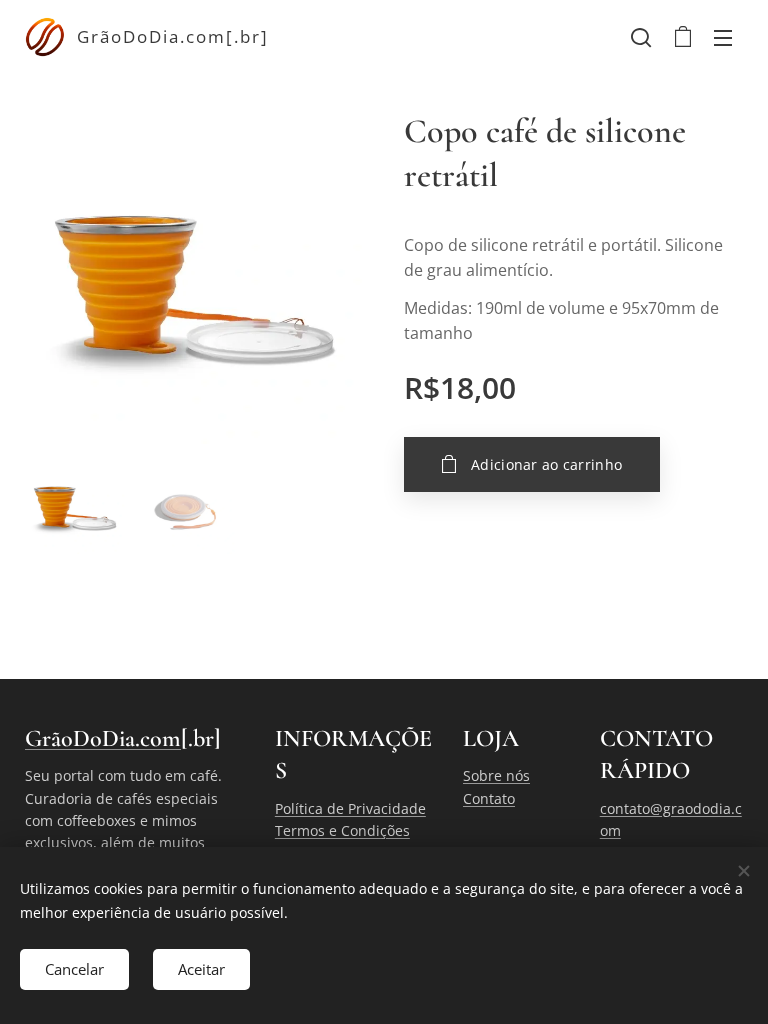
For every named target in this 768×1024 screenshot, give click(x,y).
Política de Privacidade (350, 808)
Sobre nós (496, 775)
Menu (723, 37)
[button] (641, 37)
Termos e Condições (342, 830)
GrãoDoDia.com (103, 738)
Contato (489, 798)
